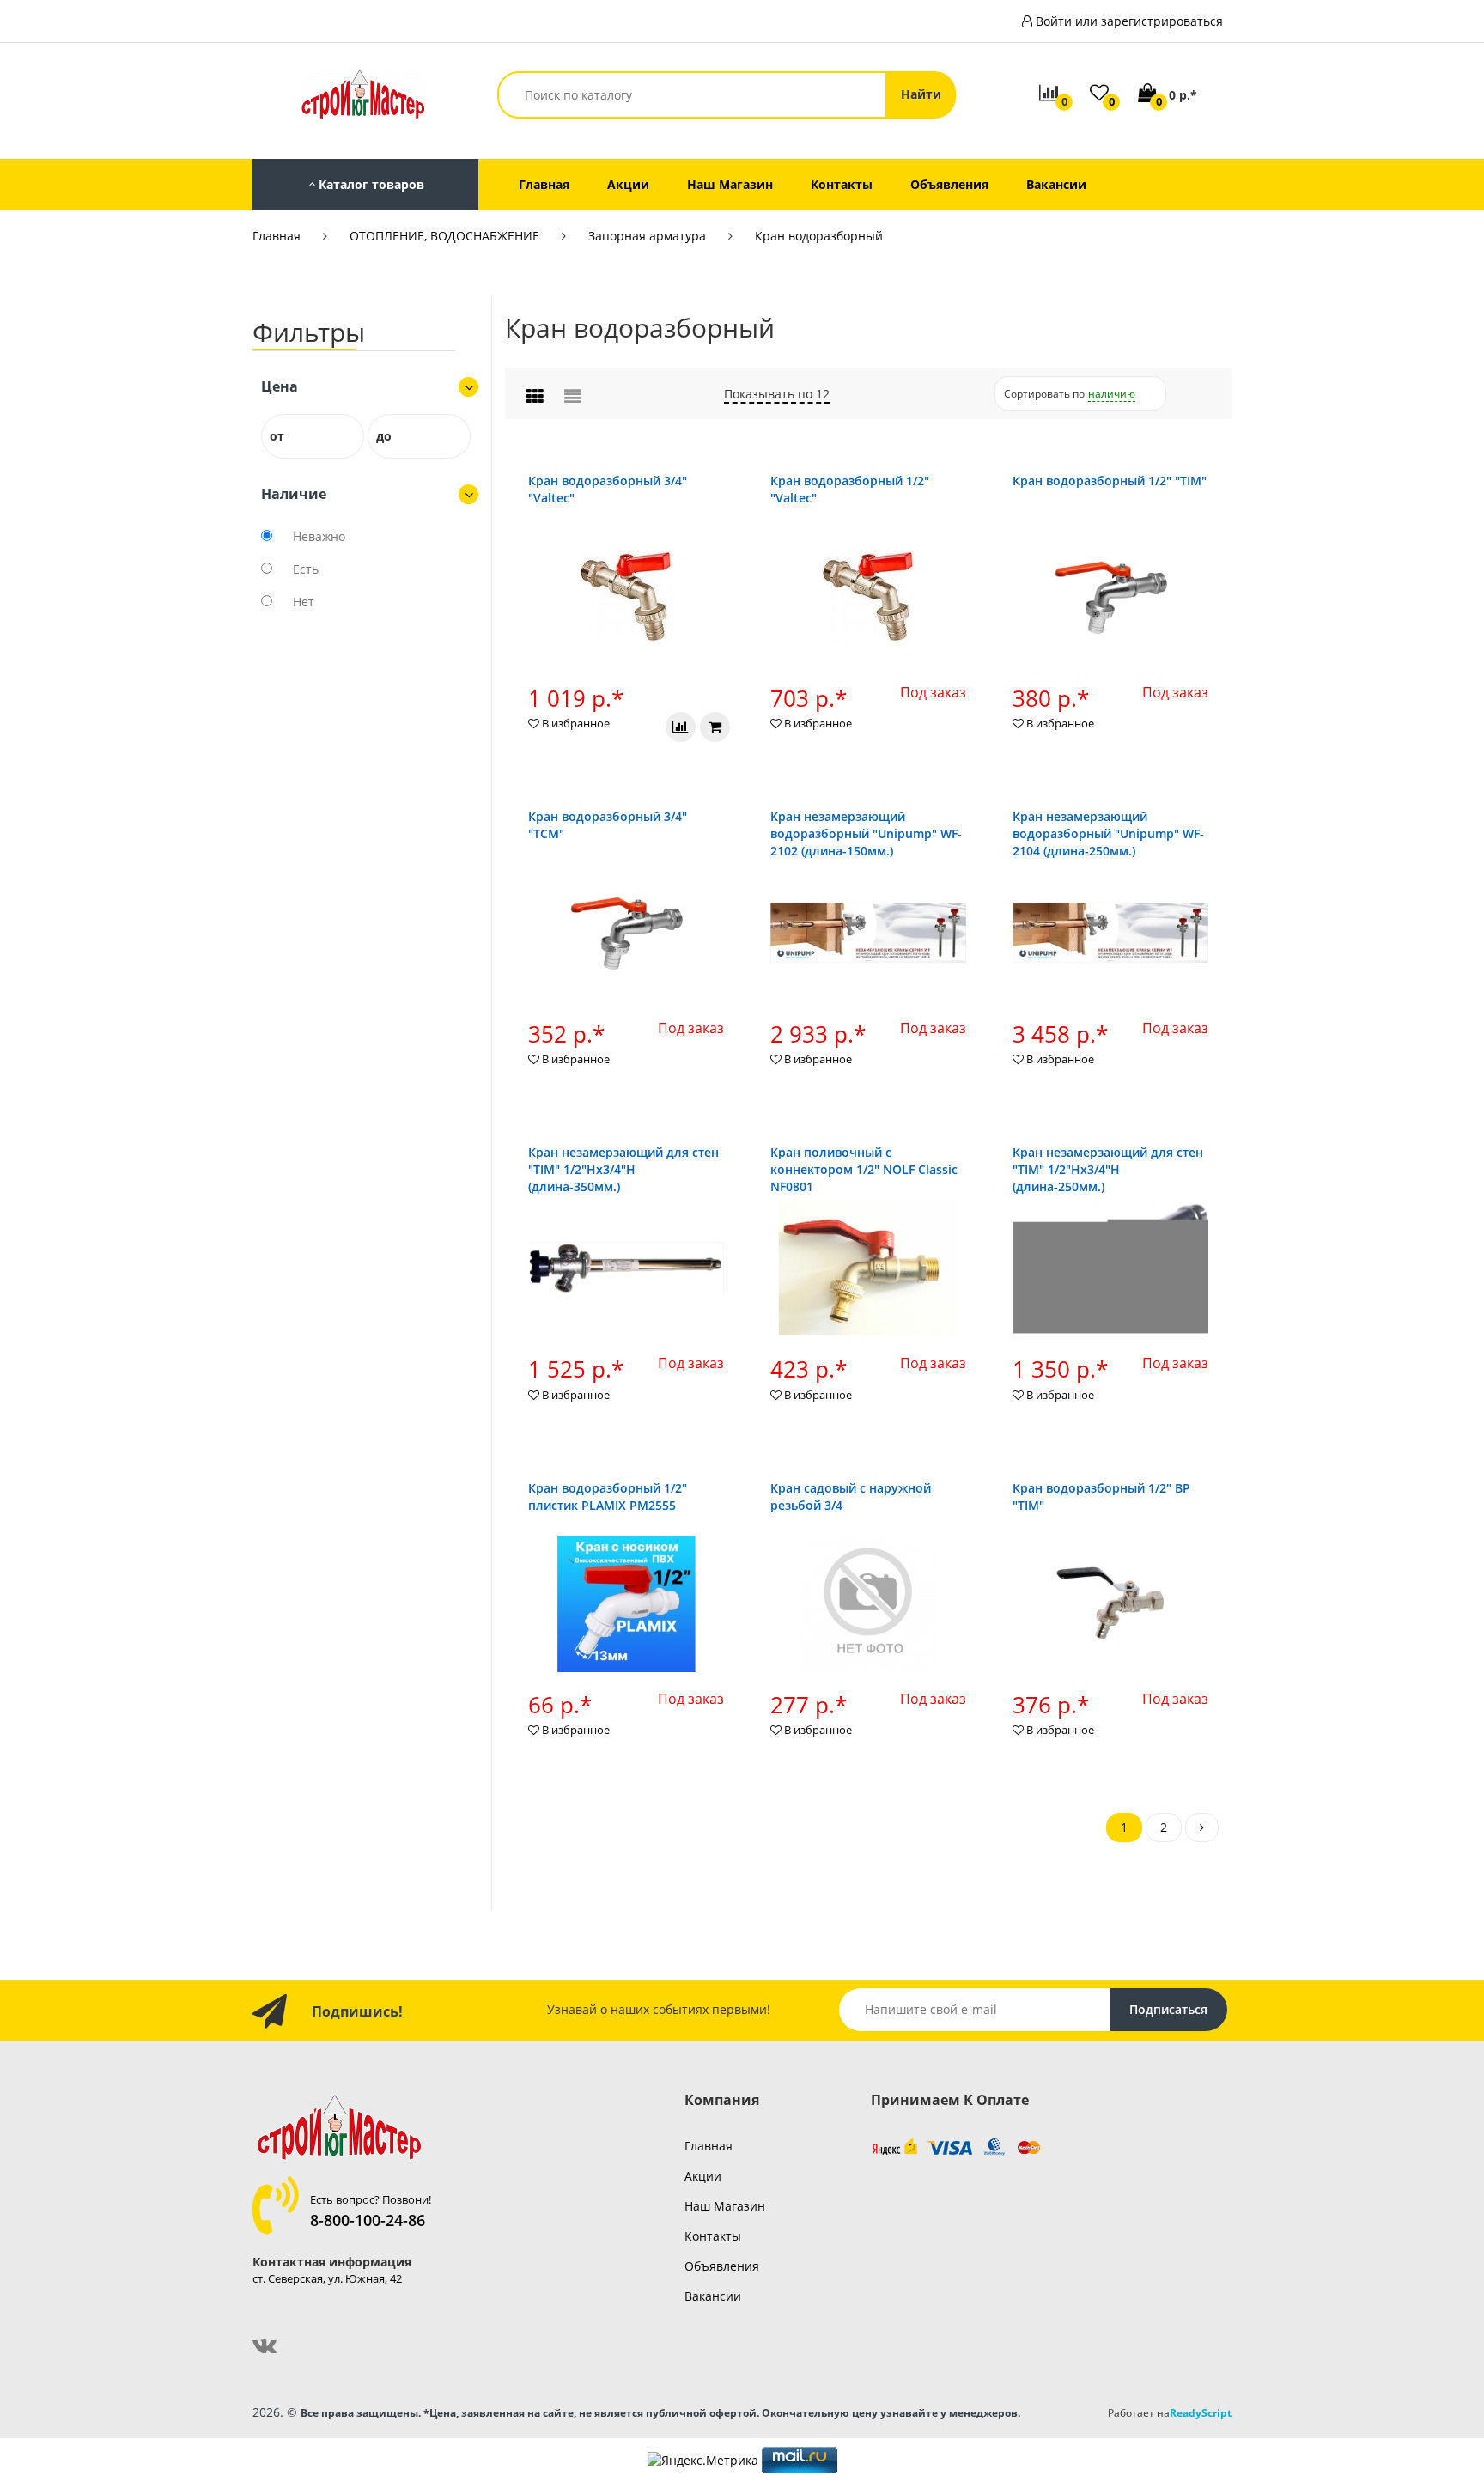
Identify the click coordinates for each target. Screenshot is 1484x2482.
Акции (703, 2176)
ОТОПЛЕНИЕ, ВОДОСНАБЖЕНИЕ (444, 236)
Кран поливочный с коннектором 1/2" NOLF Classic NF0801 (864, 1169)
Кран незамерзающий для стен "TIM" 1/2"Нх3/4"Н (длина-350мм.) (623, 1169)
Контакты (713, 2236)
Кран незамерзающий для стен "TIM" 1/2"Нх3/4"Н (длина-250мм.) (1108, 1169)
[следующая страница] (1202, 1828)
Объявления (722, 2266)
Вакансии (713, 2296)
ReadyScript (1201, 2412)
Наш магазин (725, 2206)
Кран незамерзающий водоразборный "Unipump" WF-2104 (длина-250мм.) (1108, 833)
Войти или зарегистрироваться (1129, 21)
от (277, 436)
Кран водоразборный (819, 236)
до (384, 436)
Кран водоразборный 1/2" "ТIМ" (1110, 481)
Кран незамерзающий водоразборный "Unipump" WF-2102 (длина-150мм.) (866, 833)
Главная (277, 236)
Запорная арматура (647, 236)
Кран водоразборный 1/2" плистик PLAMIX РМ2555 (608, 1496)
